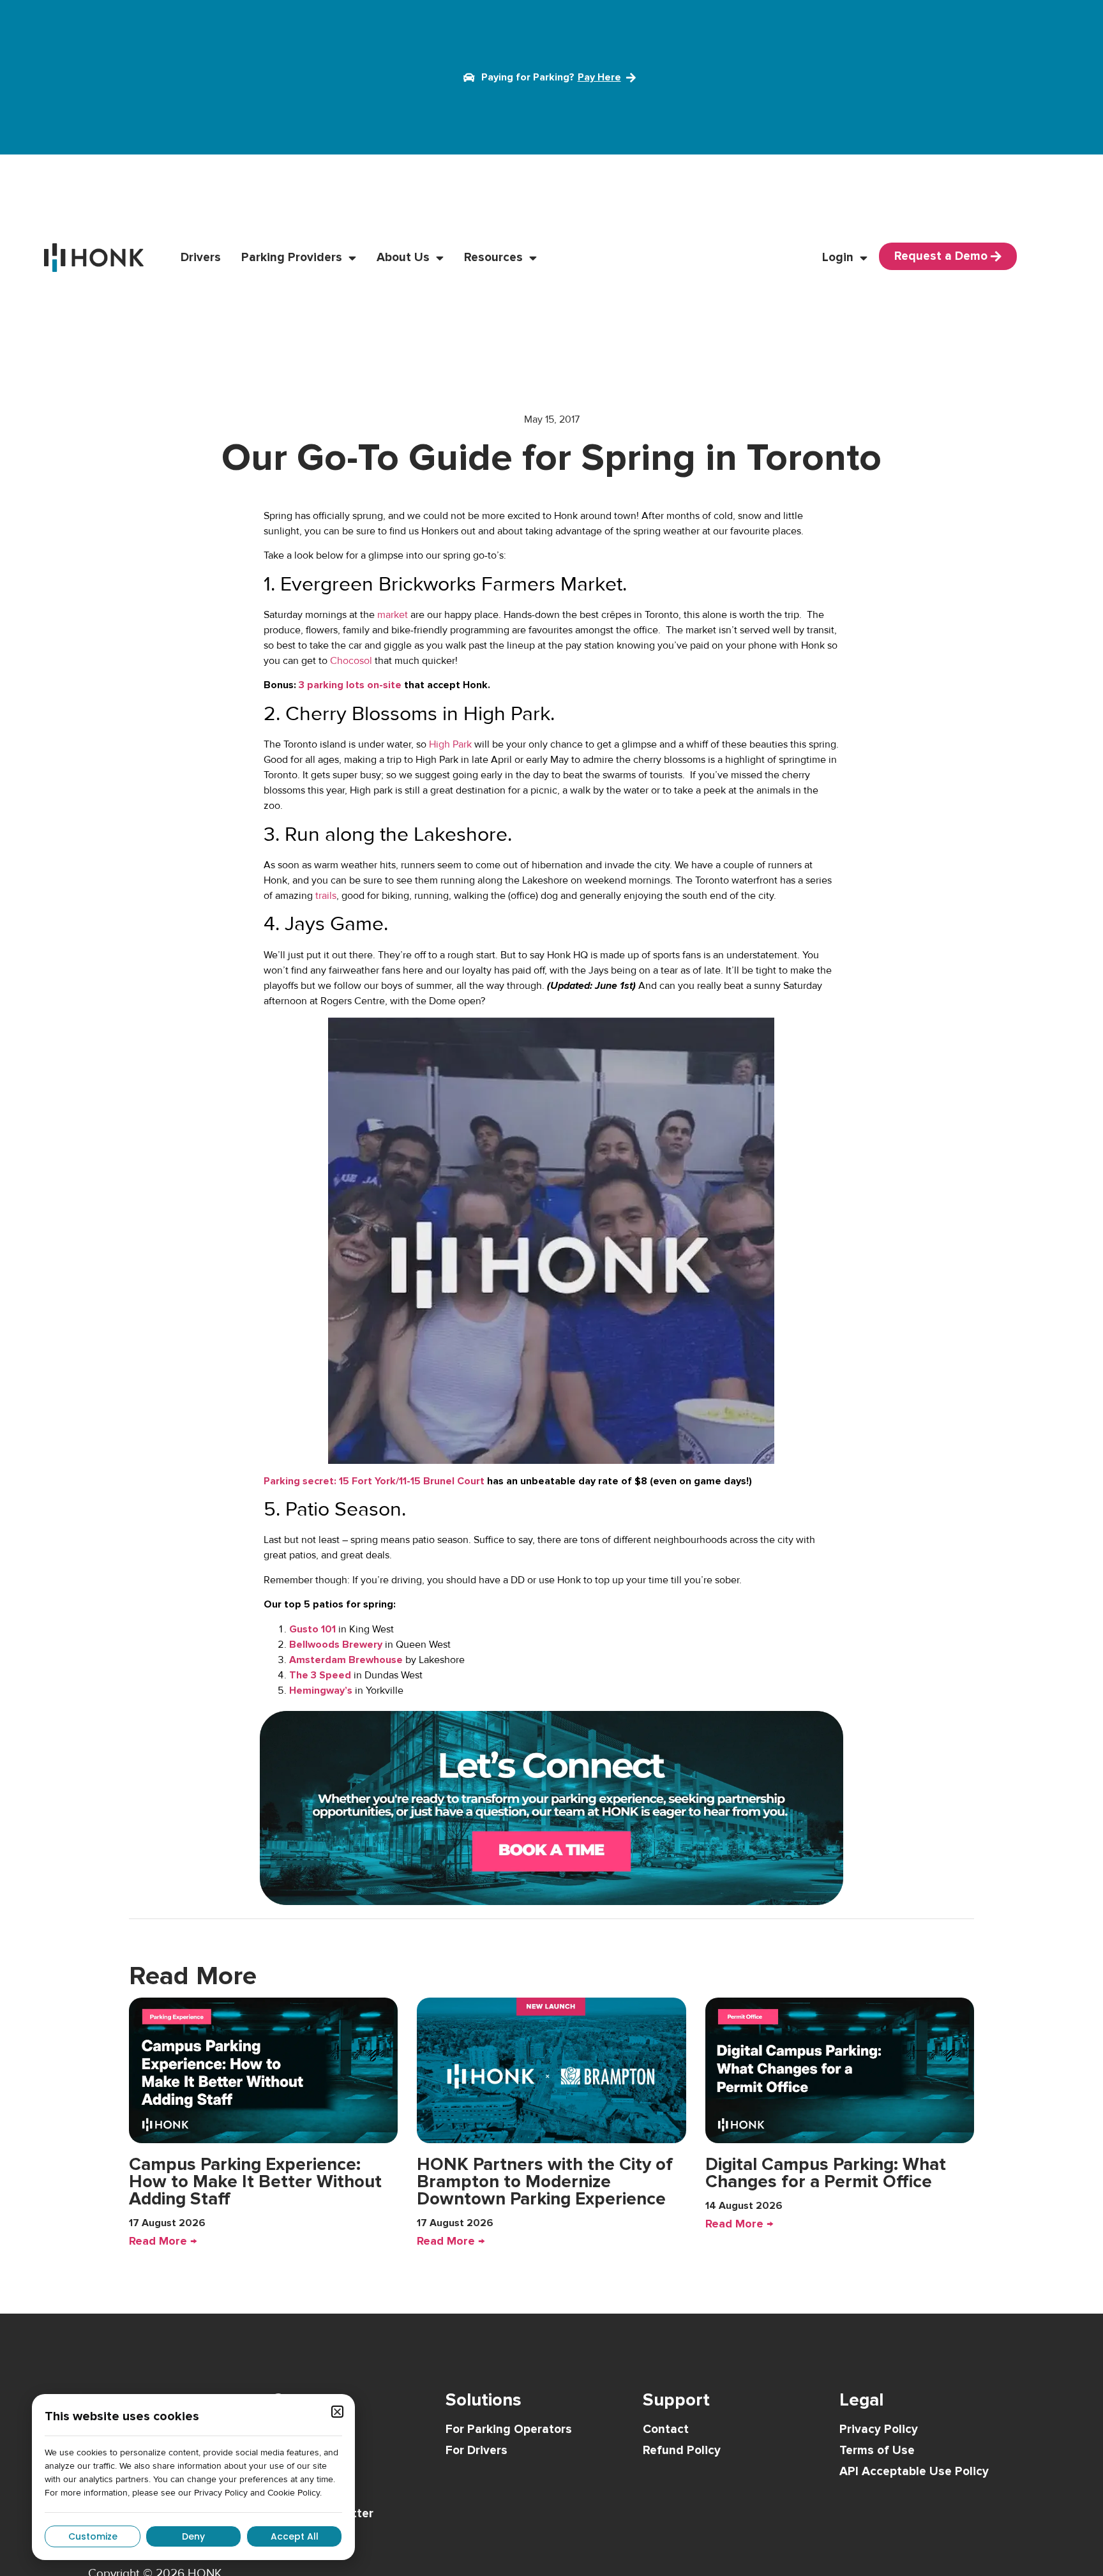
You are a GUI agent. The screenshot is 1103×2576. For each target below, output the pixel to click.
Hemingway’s (321, 1691)
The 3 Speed (320, 1675)
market (393, 615)
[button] (337, 2412)
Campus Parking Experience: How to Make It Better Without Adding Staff (255, 2181)
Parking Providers (292, 258)
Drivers (201, 258)
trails (326, 896)
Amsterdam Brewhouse (346, 1660)
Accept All (295, 2536)
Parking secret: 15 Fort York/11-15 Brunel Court (374, 1481)
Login (838, 258)
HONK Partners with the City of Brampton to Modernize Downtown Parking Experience (545, 2181)
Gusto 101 (312, 1629)
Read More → (163, 2241)
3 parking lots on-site (350, 685)
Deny (193, 2536)
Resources (493, 258)
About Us (403, 258)
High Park (450, 744)
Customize (93, 2536)
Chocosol (351, 661)
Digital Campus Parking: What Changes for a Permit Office (826, 2173)
